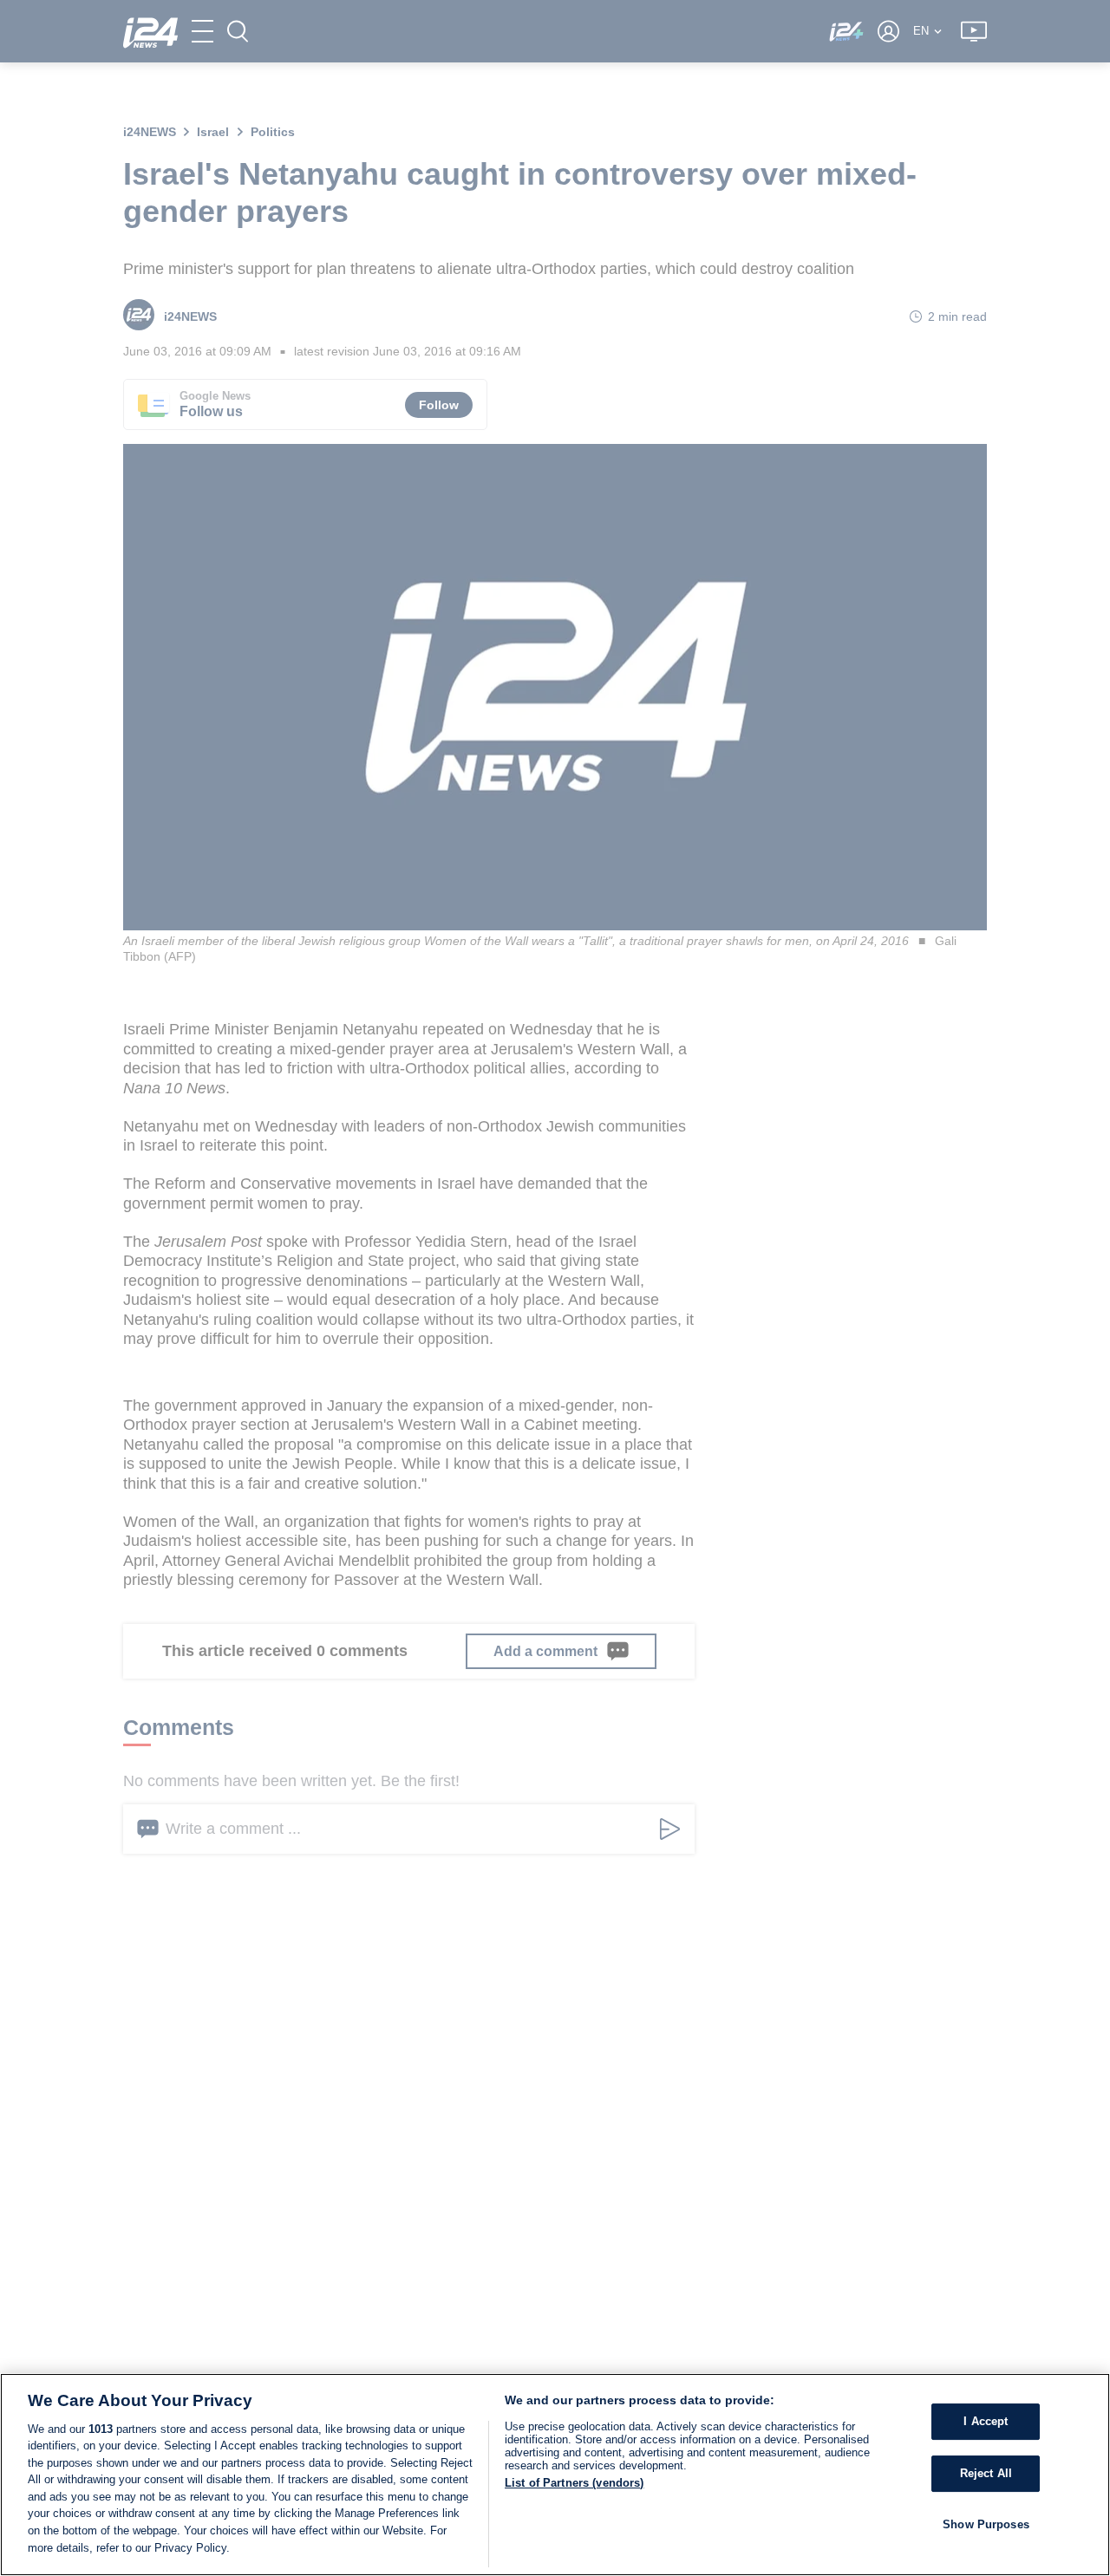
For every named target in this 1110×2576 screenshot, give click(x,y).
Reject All (986, 2473)
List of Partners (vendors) (574, 2483)
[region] (555, 2475)
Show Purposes (986, 2524)
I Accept (986, 2421)
